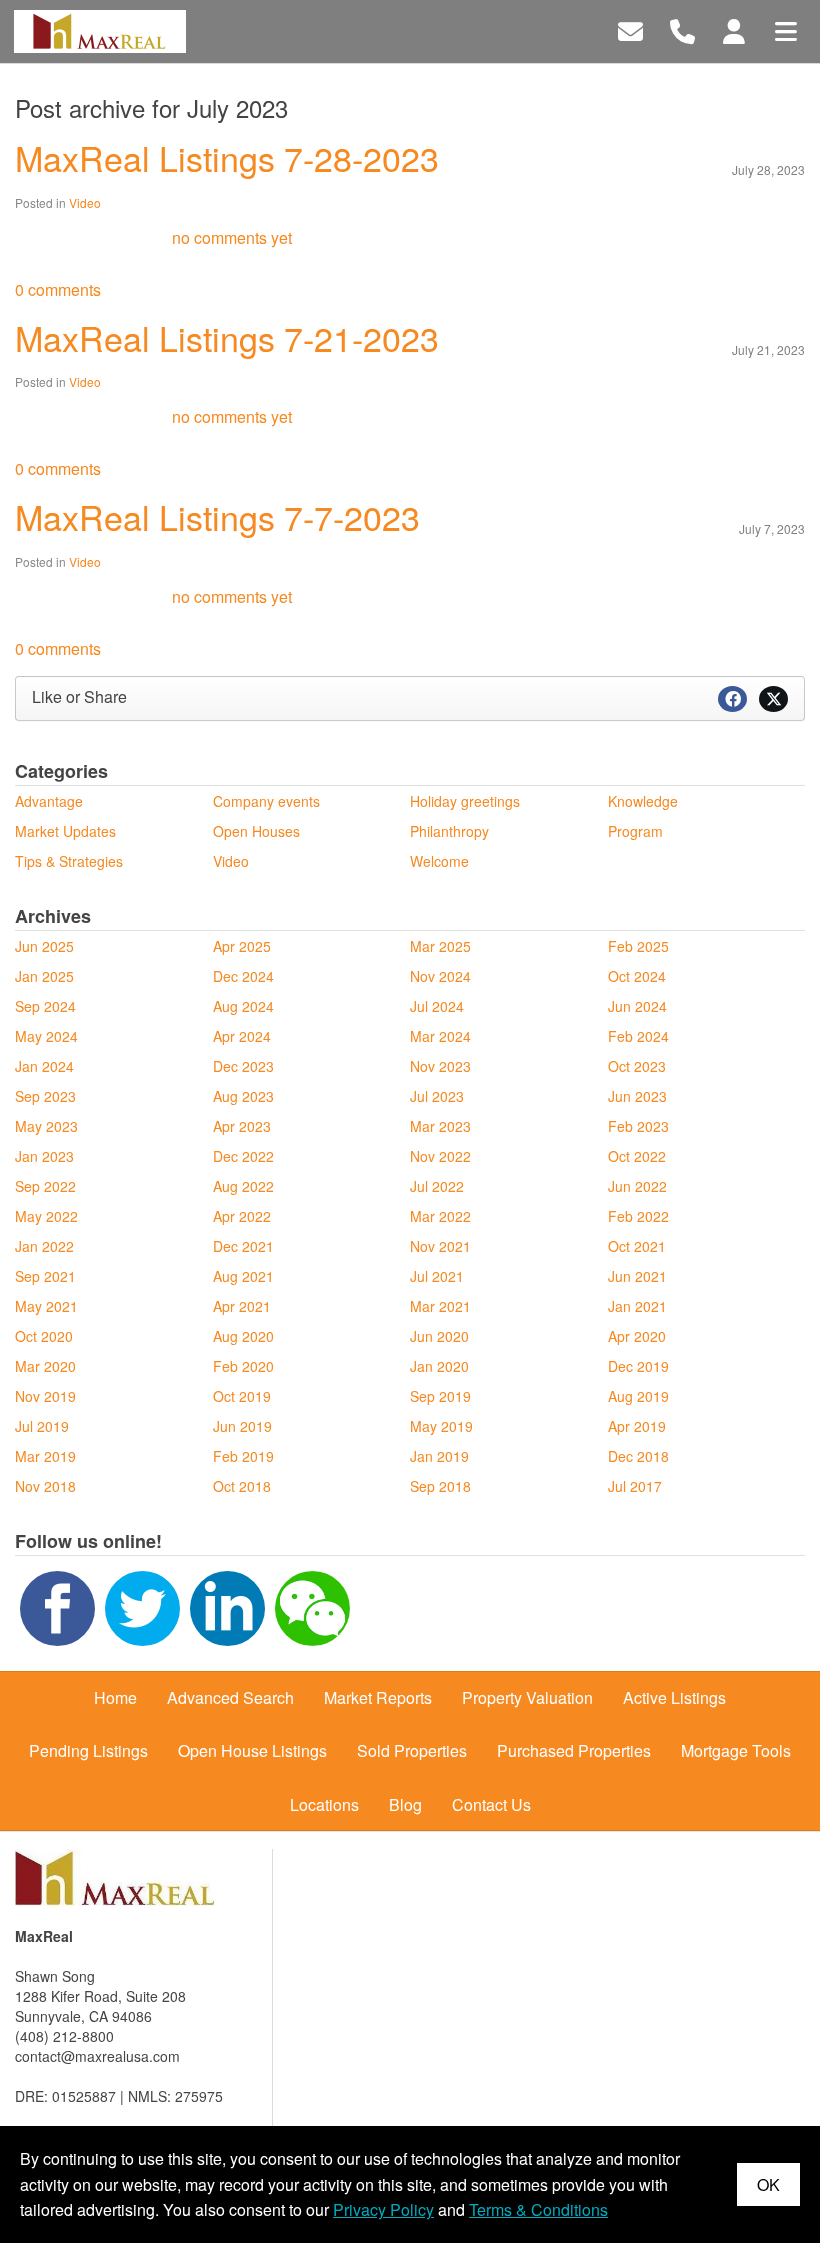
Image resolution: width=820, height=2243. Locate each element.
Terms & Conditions (538, 2209)
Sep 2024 (45, 1006)
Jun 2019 (242, 1426)
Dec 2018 (638, 1456)
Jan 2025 (44, 976)
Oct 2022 (637, 1156)
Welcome (439, 861)
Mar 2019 (45, 1456)
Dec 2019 (638, 1366)
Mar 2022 (440, 1216)
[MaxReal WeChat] (312, 1606)
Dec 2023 (243, 1066)
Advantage (49, 801)
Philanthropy (449, 831)
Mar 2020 (45, 1366)
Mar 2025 (440, 946)
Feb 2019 (243, 1456)
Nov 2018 (45, 1486)
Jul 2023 (437, 1096)
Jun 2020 (439, 1336)
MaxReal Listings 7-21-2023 (227, 337)
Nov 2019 (45, 1396)
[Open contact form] (630, 29)
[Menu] (786, 29)
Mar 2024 (440, 1036)
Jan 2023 (44, 1156)
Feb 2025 (638, 946)
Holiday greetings (465, 801)
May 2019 (441, 1426)
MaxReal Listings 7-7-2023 (217, 516)
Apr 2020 (637, 1336)
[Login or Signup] (734, 29)
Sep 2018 (440, 1486)
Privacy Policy (383, 2209)
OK (768, 2184)
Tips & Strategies (69, 861)
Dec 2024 (243, 976)
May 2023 (46, 1126)
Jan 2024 (44, 1066)
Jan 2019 (439, 1456)
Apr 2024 (242, 1036)
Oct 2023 (637, 1066)
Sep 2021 (45, 1276)
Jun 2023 (637, 1096)
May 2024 (46, 1036)
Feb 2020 (243, 1366)
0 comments (58, 289)
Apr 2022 (242, 1216)
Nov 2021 (440, 1246)
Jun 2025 (44, 946)
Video (85, 202)
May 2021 (46, 1306)
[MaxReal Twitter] (142, 1606)
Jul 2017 (635, 1486)
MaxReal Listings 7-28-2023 (227, 157)
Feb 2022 (638, 1216)
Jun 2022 (637, 1186)
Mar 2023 (440, 1126)
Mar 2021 (440, 1306)
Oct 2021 (637, 1246)
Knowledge (643, 801)
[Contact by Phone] (682, 29)
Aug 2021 (243, 1276)
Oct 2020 (44, 1336)
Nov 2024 (440, 976)
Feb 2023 (638, 1126)
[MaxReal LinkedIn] (227, 1606)
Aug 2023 (243, 1096)
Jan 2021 (637, 1306)
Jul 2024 (437, 1006)
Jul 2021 (437, 1276)
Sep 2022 (45, 1186)
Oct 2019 (242, 1396)
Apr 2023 (242, 1126)
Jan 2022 (44, 1246)
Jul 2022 (437, 1186)
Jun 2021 (637, 1276)
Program (635, 831)
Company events (266, 801)
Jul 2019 (42, 1426)
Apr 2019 (637, 1426)
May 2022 (46, 1216)
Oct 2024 (637, 976)
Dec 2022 (243, 1156)
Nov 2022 (440, 1156)
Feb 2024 (638, 1036)
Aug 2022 (243, 1186)
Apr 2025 (242, 946)
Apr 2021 (242, 1306)
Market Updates (65, 831)
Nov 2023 (440, 1066)
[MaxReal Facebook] (57, 1606)
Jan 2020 (439, 1366)
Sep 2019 (440, 1396)
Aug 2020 (243, 1336)
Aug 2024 (243, 1006)
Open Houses (256, 831)
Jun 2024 (637, 1006)
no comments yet (232, 237)
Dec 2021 (243, 1246)
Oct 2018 (242, 1486)
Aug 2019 (638, 1396)
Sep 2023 (45, 1096)
